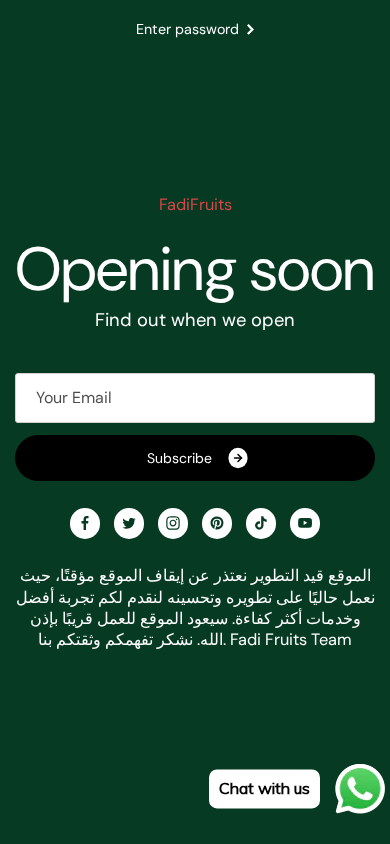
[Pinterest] (217, 523)
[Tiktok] (261, 523)
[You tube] (305, 523)
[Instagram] (173, 523)
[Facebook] (85, 523)
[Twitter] (129, 523)
